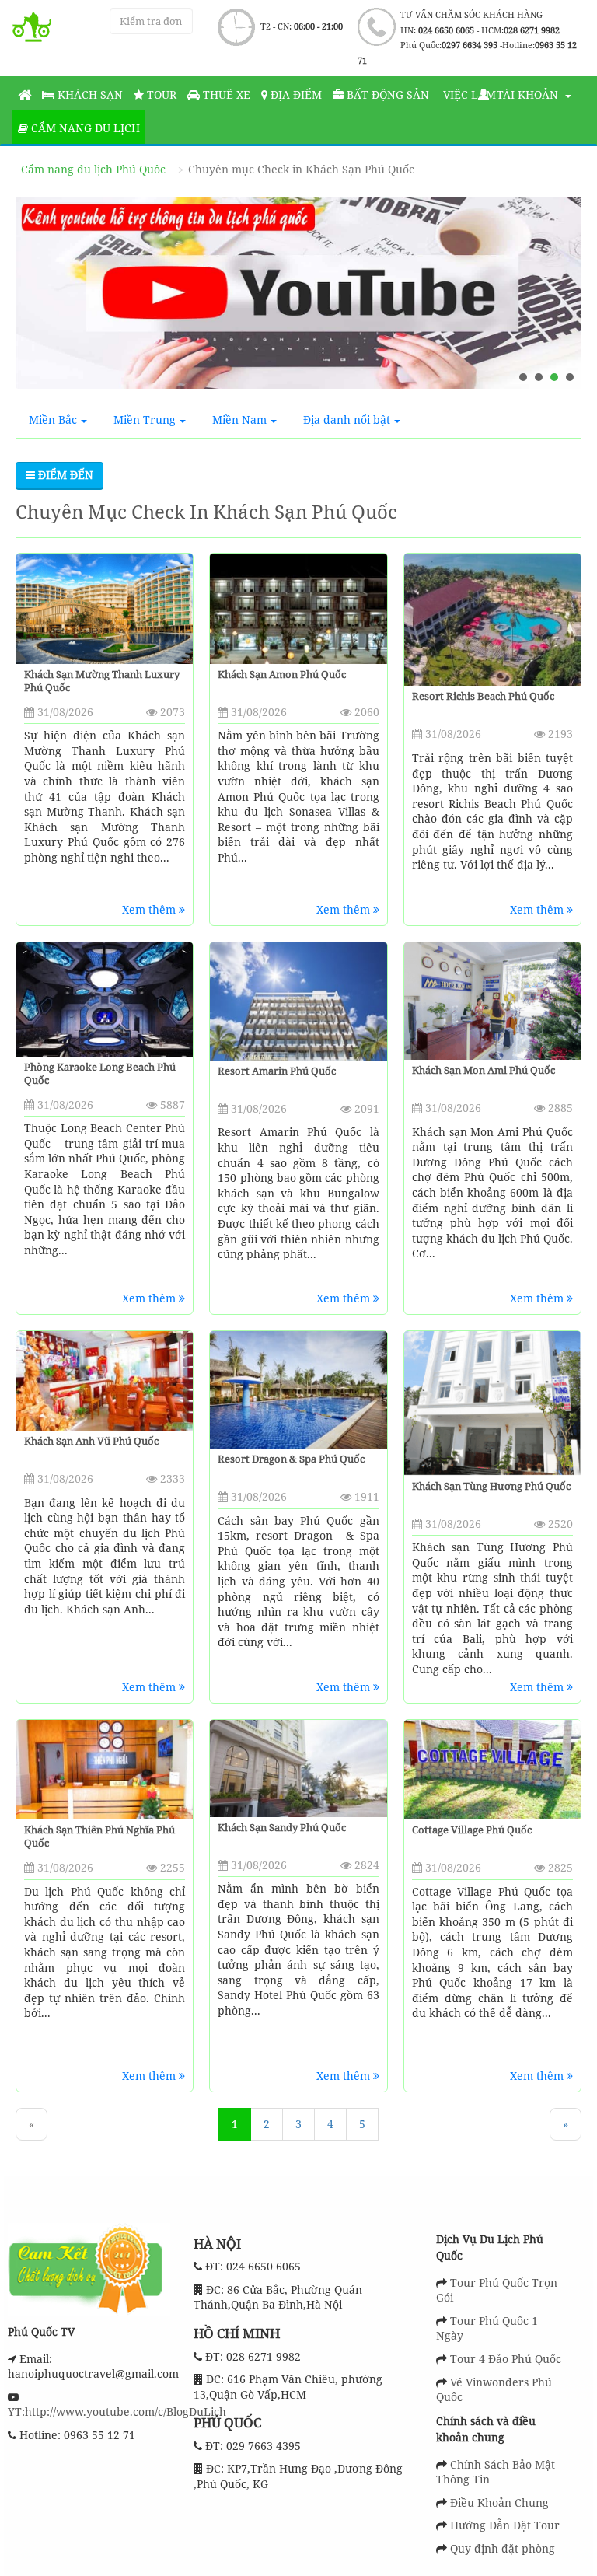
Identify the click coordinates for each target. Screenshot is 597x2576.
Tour (160, 94)
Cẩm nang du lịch (84, 128)
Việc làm (468, 94)
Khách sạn (89, 94)
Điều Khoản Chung (499, 2503)
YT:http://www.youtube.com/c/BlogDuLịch (117, 2412)
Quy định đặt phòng (503, 2548)
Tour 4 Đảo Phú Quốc (506, 2359)
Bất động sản (386, 94)
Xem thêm (150, 909)
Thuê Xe (225, 94)
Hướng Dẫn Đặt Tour (505, 2525)
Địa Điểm (295, 94)
